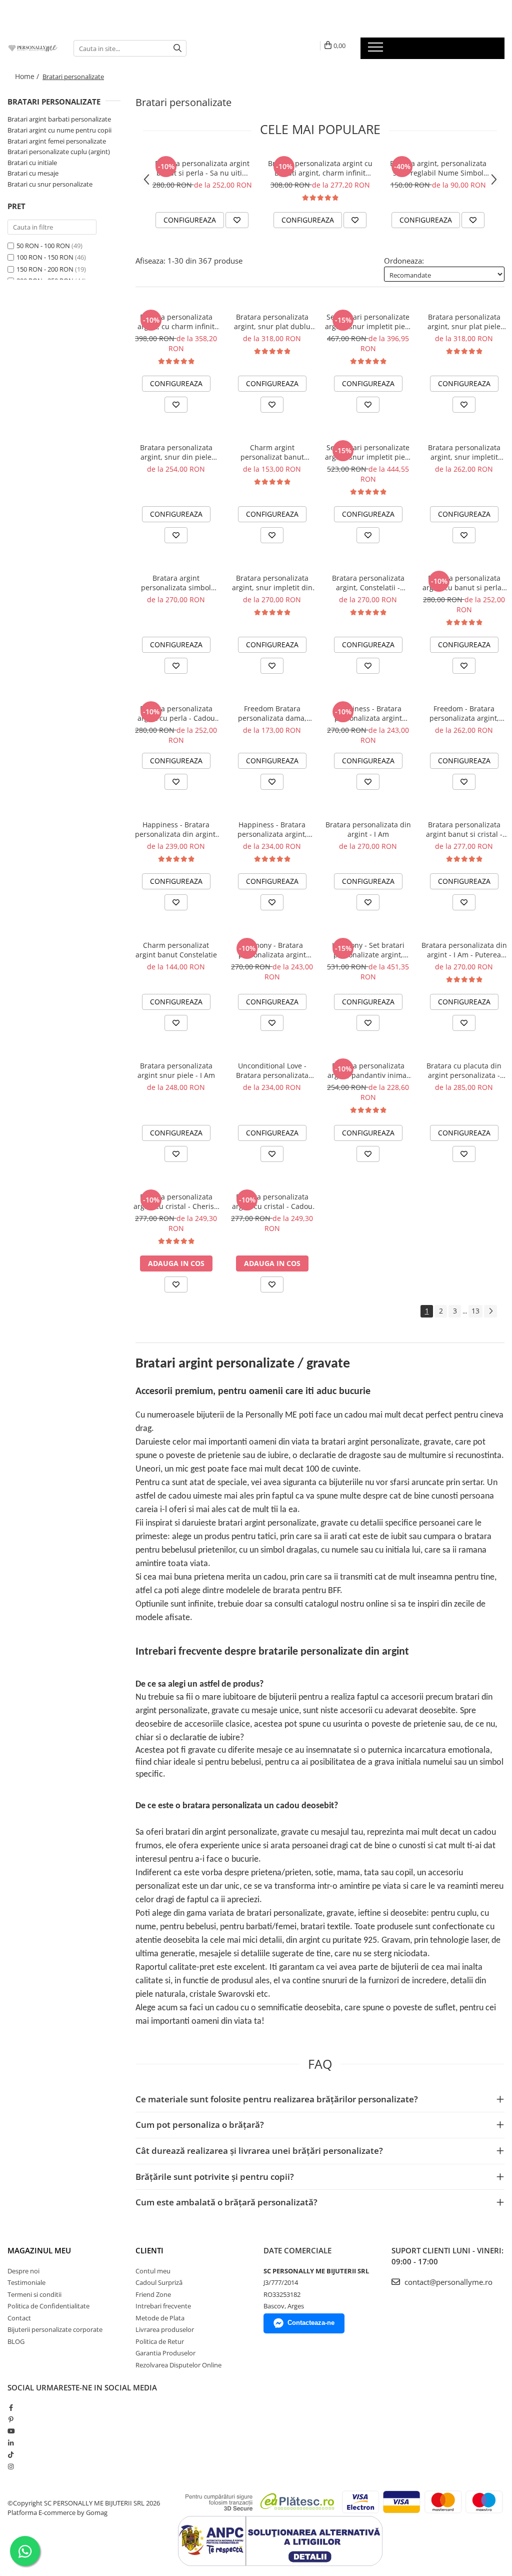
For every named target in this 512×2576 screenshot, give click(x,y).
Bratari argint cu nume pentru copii (59, 130)
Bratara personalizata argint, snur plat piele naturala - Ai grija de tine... (464, 322)
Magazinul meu (39, 2250)
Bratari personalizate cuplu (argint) (59, 152)
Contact (19, 2318)
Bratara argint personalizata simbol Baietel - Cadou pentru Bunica (176, 583)
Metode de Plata (160, 2318)
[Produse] (377, 50)
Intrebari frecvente (163, 2306)
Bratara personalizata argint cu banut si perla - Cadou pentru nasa (464, 583)
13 (475, 1311)
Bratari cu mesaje (33, 173)
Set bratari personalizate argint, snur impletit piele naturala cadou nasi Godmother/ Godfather (368, 322)
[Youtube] (11, 2431)
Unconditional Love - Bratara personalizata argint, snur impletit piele (272, 1070)
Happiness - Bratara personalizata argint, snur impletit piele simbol (272, 829)
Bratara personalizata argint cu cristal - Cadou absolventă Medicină (272, 1201)
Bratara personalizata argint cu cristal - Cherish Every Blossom (176, 1201)
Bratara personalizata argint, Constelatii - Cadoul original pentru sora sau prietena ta (368, 583)
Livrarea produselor (165, 2329)
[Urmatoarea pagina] (490, 1311)
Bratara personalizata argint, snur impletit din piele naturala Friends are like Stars (272, 583)
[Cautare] (177, 48)
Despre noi (23, 2271)
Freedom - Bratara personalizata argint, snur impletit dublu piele (464, 713)
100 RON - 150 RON (45, 257)
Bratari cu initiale (32, 163)
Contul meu (153, 2271)
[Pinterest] (11, 2419)
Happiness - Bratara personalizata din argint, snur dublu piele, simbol (176, 829)
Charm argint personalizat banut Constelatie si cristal (272, 452)
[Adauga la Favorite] (237, 220)
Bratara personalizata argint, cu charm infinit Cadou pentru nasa (176, 322)
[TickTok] (11, 2454)
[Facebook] (11, 2407)
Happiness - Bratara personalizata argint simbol (368, 713)
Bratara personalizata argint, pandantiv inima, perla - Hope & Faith (368, 1070)
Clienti (149, 2250)
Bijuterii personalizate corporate (55, 2329)
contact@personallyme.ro (447, 2282)
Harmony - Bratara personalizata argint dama (272, 950)
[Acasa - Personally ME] (33, 48)
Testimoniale (26, 2282)
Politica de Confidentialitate (48, 2306)
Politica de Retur (160, 2341)
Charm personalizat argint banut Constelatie (176, 950)
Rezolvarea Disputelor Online (178, 2365)
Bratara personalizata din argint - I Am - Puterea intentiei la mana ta (464, 950)
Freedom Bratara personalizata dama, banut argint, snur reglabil (272, 713)
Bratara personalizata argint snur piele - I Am (176, 1070)
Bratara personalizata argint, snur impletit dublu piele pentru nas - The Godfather (464, 452)
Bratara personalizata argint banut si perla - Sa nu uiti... (202, 168)
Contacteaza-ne (311, 2323)
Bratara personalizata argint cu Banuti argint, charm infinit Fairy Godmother (320, 168)
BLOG (16, 2341)
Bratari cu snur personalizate (50, 184)
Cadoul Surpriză (159, 2282)
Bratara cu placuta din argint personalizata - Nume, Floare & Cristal (464, 1070)
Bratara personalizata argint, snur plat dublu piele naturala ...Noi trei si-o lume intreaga (272, 322)
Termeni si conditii (34, 2294)
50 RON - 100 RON (43, 246)
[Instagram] (11, 2466)
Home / (28, 76)
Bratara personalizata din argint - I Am (368, 829)
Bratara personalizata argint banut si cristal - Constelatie (464, 829)
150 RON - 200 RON (45, 269)
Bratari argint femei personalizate (57, 141)
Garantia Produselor (165, 2353)
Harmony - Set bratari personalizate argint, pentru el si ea (368, 950)
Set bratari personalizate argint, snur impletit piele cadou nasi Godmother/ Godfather (368, 452)
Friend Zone (153, 2294)
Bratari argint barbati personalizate (59, 119)
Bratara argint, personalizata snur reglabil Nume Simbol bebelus (438, 168)
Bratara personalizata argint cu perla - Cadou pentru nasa (176, 713)
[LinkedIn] (11, 2443)
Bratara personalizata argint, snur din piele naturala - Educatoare (176, 452)
